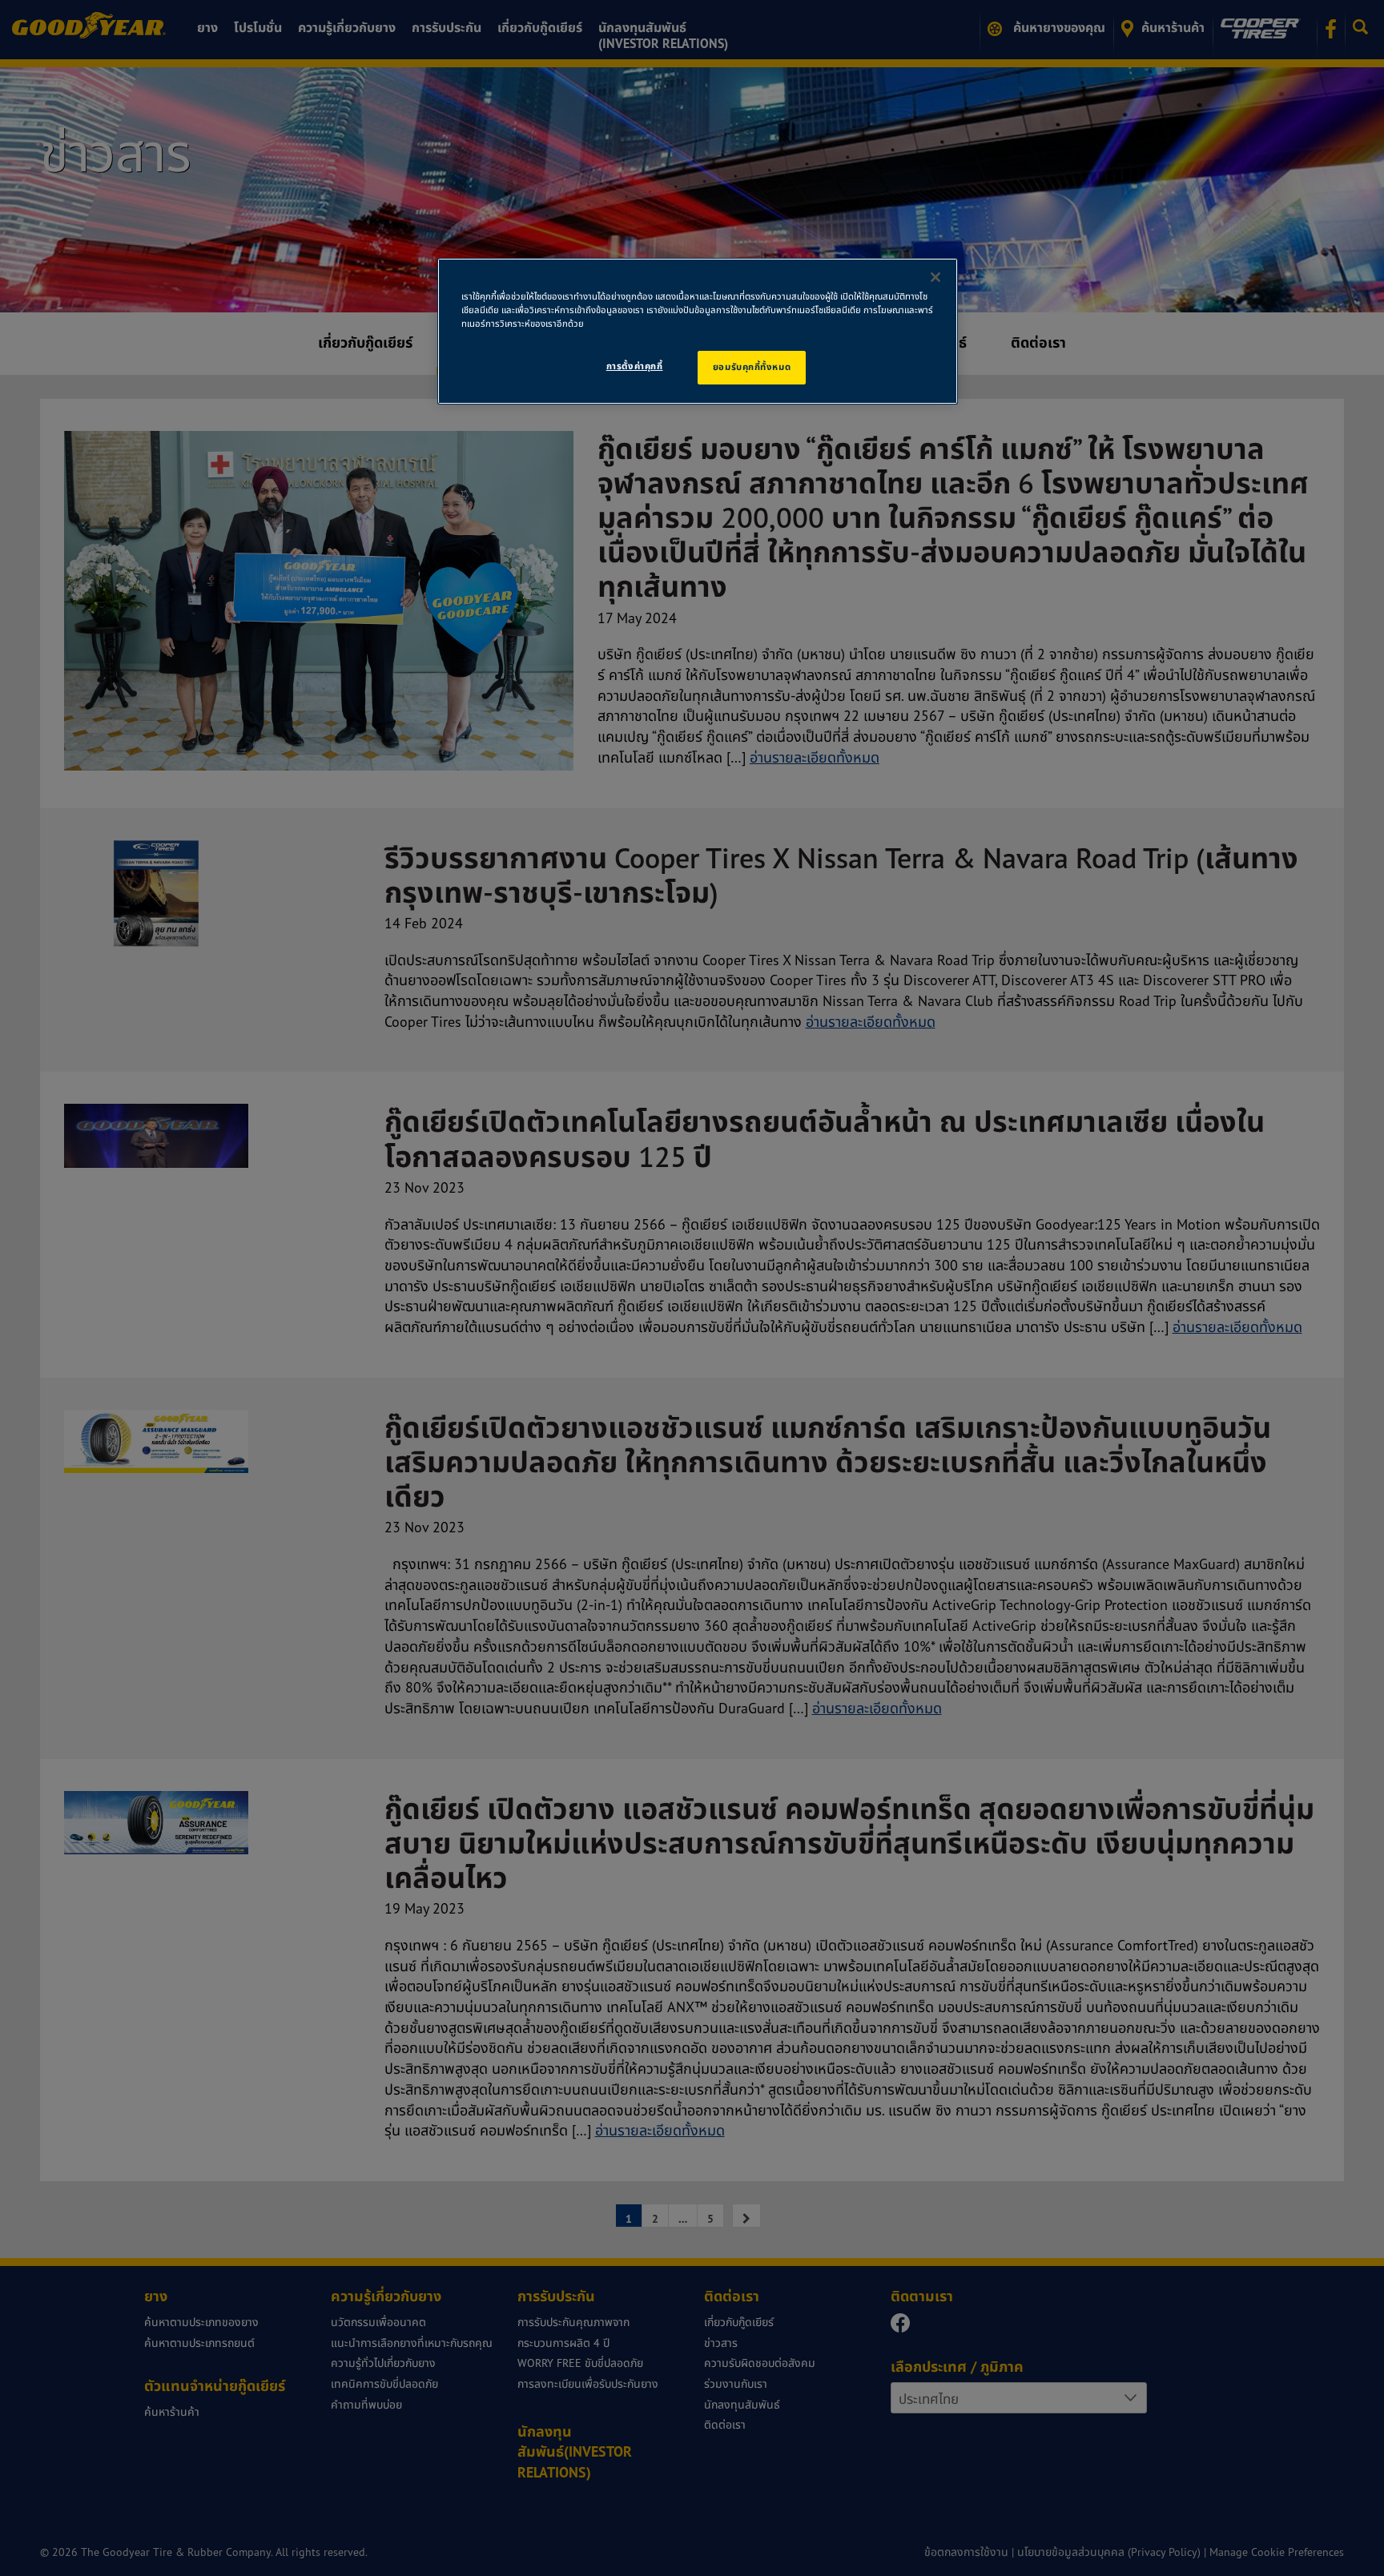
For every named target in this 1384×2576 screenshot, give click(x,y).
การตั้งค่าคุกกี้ (635, 366)
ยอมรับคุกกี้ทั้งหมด (752, 367)
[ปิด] (935, 277)
